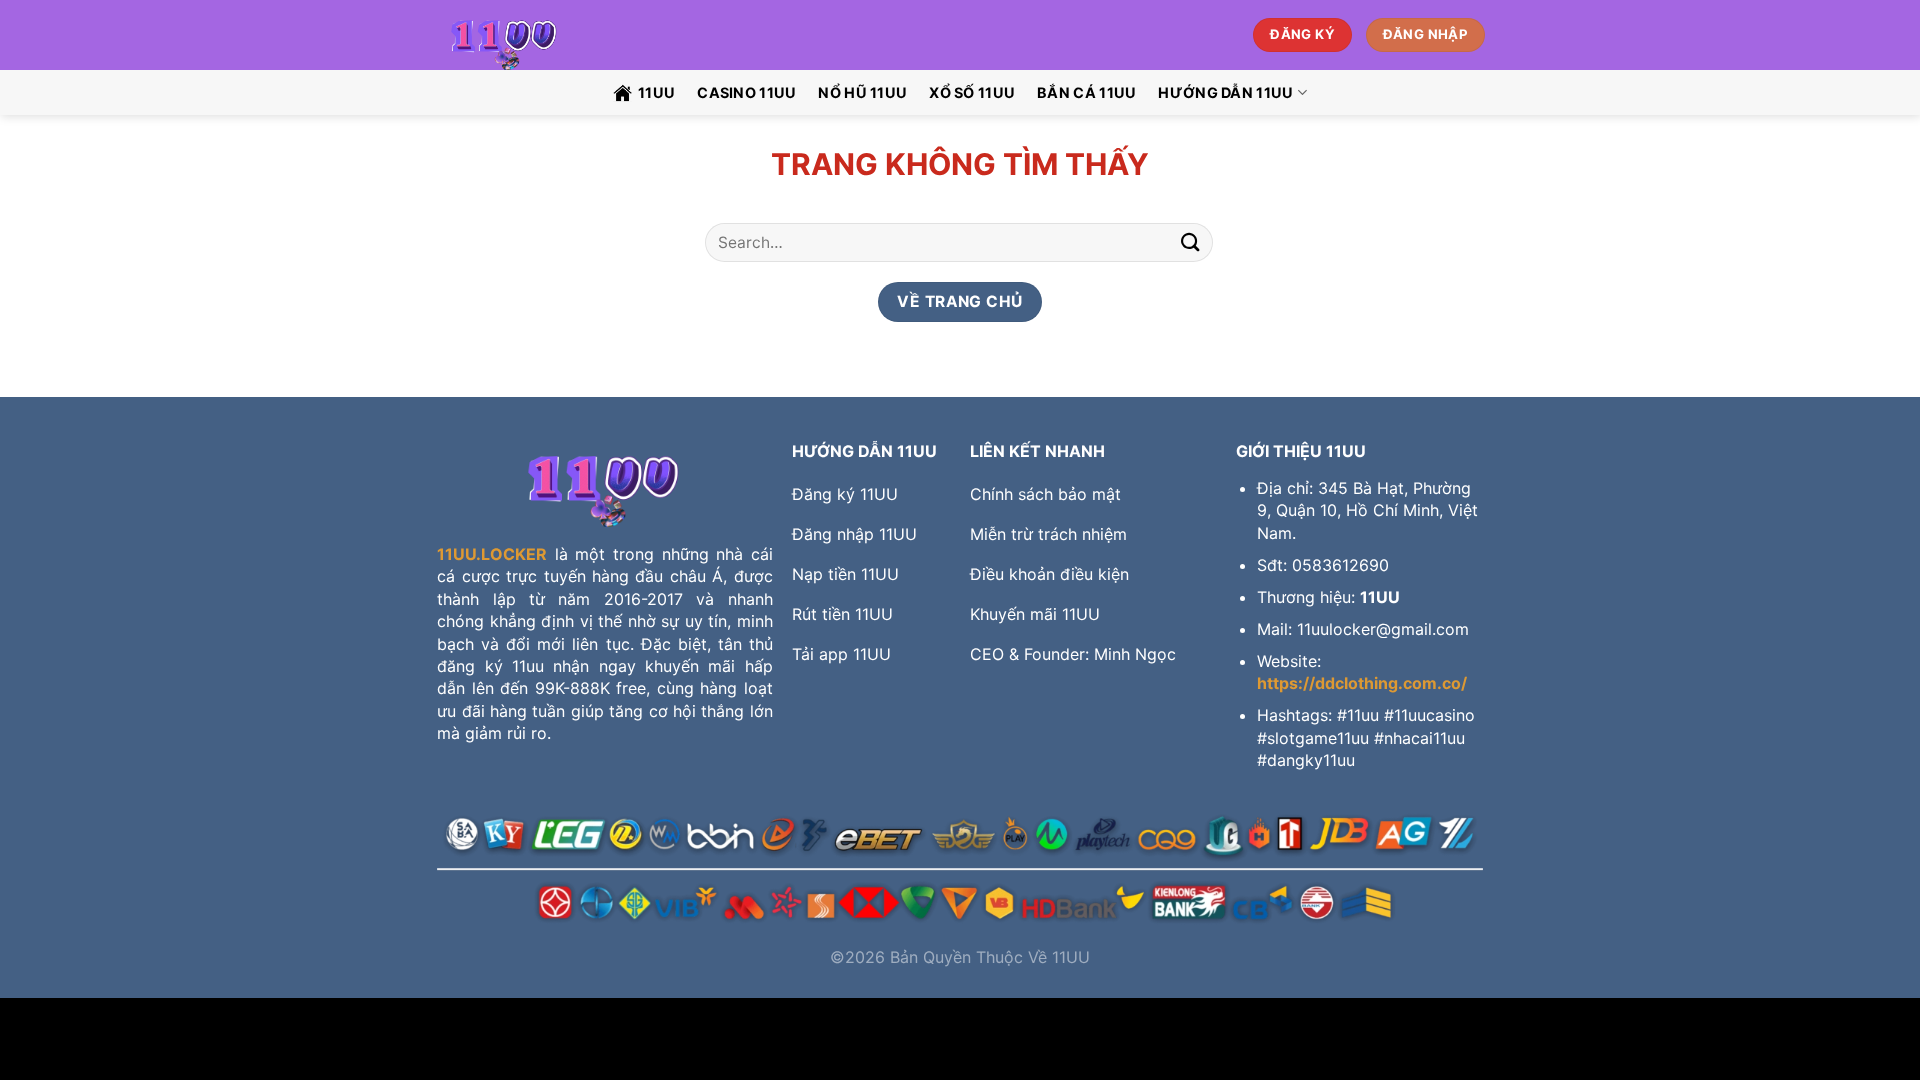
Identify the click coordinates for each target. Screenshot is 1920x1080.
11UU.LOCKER (492, 554)
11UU (656, 92)
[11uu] (542, 35)
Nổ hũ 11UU (862, 92)
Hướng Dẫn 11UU (1225, 92)
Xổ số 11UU (972, 92)
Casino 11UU (746, 92)
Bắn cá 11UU (1086, 92)
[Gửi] (1191, 242)
